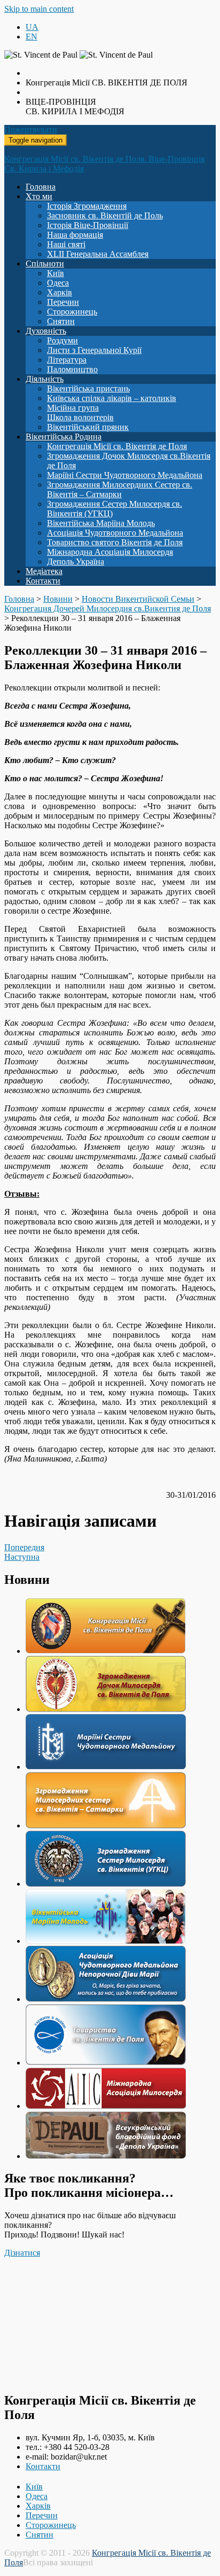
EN (32, 37)
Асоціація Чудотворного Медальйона (115, 533)
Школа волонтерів (80, 417)
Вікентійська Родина (64, 437)
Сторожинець (72, 312)
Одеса (58, 283)
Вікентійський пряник (88, 427)
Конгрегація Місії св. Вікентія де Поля (117, 446)
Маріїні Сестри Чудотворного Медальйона (125, 475)
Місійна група (73, 408)
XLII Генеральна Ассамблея (98, 254)
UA (32, 27)
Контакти (43, 581)
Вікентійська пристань (88, 388)
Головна (41, 187)
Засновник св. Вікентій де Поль (105, 215)
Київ (56, 273)
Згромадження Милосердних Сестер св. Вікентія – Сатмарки (120, 489)
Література (67, 360)
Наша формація (75, 235)
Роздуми (62, 340)
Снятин (61, 321)
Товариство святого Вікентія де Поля (115, 542)
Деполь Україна (76, 561)
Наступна (22, 1557)
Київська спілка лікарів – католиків (112, 398)
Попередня (24, 1547)
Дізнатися (22, 2253)
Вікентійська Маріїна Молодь (101, 523)
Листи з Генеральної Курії (94, 350)
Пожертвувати (31, 129)
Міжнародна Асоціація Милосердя (110, 552)
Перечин (63, 302)
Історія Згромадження (87, 206)
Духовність (46, 331)
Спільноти (45, 264)
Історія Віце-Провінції (88, 225)
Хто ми (39, 196)
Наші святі (66, 244)
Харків (60, 292)
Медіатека (44, 571)
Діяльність (45, 379)
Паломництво (72, 369)
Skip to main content (39, 9)
